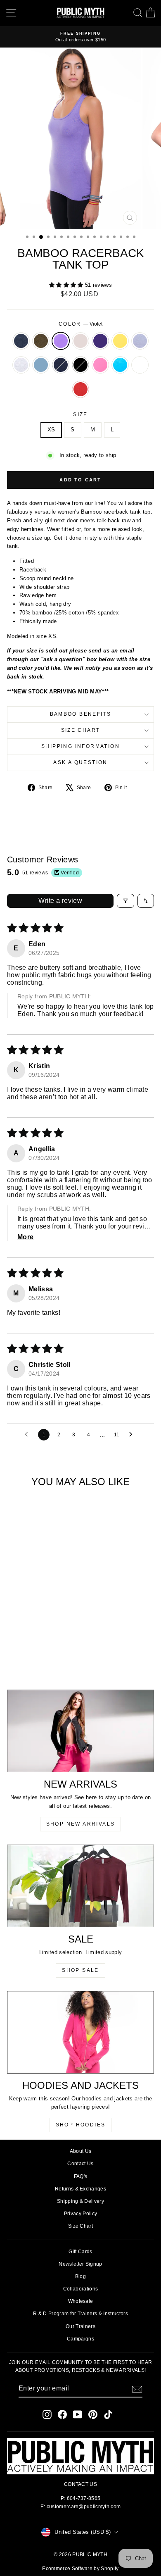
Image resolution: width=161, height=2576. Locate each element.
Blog (80, 2276)
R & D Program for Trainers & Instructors (80, 2314)
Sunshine (120, 341)
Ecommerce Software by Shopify (80, 2569)
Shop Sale (80, 1970)
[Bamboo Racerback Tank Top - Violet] (35, 1627)
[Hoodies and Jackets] (80, 2032)
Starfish (140, 341)
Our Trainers (80, 2326)
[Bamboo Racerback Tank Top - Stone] (44, 1627)
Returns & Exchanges (80, 2189)
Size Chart (81, 730)
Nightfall (61, 365)
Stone (80, 341)
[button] (67, 285)
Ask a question (80, 762)
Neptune (41, 365)
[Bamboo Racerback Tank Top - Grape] (54, 1627)
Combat (41, 341)
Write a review (60, 901)
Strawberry (80, 389)
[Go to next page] (133, 1435)
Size (80, 414)
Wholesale (81, 2301)
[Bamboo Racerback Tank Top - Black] (16, 1643)
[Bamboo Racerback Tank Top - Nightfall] (54, 1635)
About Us (81, 2151)
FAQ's (81, 2176)
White (140, 365)
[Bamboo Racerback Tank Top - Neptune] (44, 1635)
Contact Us (80, 2164)
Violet (61, 341)
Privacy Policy (81, 2214)
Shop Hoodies (81, 2125)
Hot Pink (100, 365)
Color (80, 324)
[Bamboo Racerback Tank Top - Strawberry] (54, 1643)
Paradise (120, 365)
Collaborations (81, 2289)
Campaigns (80, 2339)
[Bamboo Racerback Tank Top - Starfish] (25, 1635)
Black (80, 365)
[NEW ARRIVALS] (80, 1731)
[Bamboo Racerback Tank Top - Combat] (25, 1627)
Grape (100, 341)
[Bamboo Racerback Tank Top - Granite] (16, 1627)
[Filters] (125, 901)
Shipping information (80, 746)
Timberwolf (21, 365)
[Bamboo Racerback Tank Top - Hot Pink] (25, 1643)
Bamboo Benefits (81, 714)
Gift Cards (80, 2252)
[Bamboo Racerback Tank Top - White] (44, 1643)
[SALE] (80, 1886)
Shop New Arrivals (81, 1824)
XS (51, 430)
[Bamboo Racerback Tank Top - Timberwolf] (35, 1635)
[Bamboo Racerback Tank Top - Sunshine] (16, 1635)
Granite (21, 341)
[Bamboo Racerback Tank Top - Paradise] (35, 1643)
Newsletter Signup (80, 2264)
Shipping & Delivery (80, 2201)
